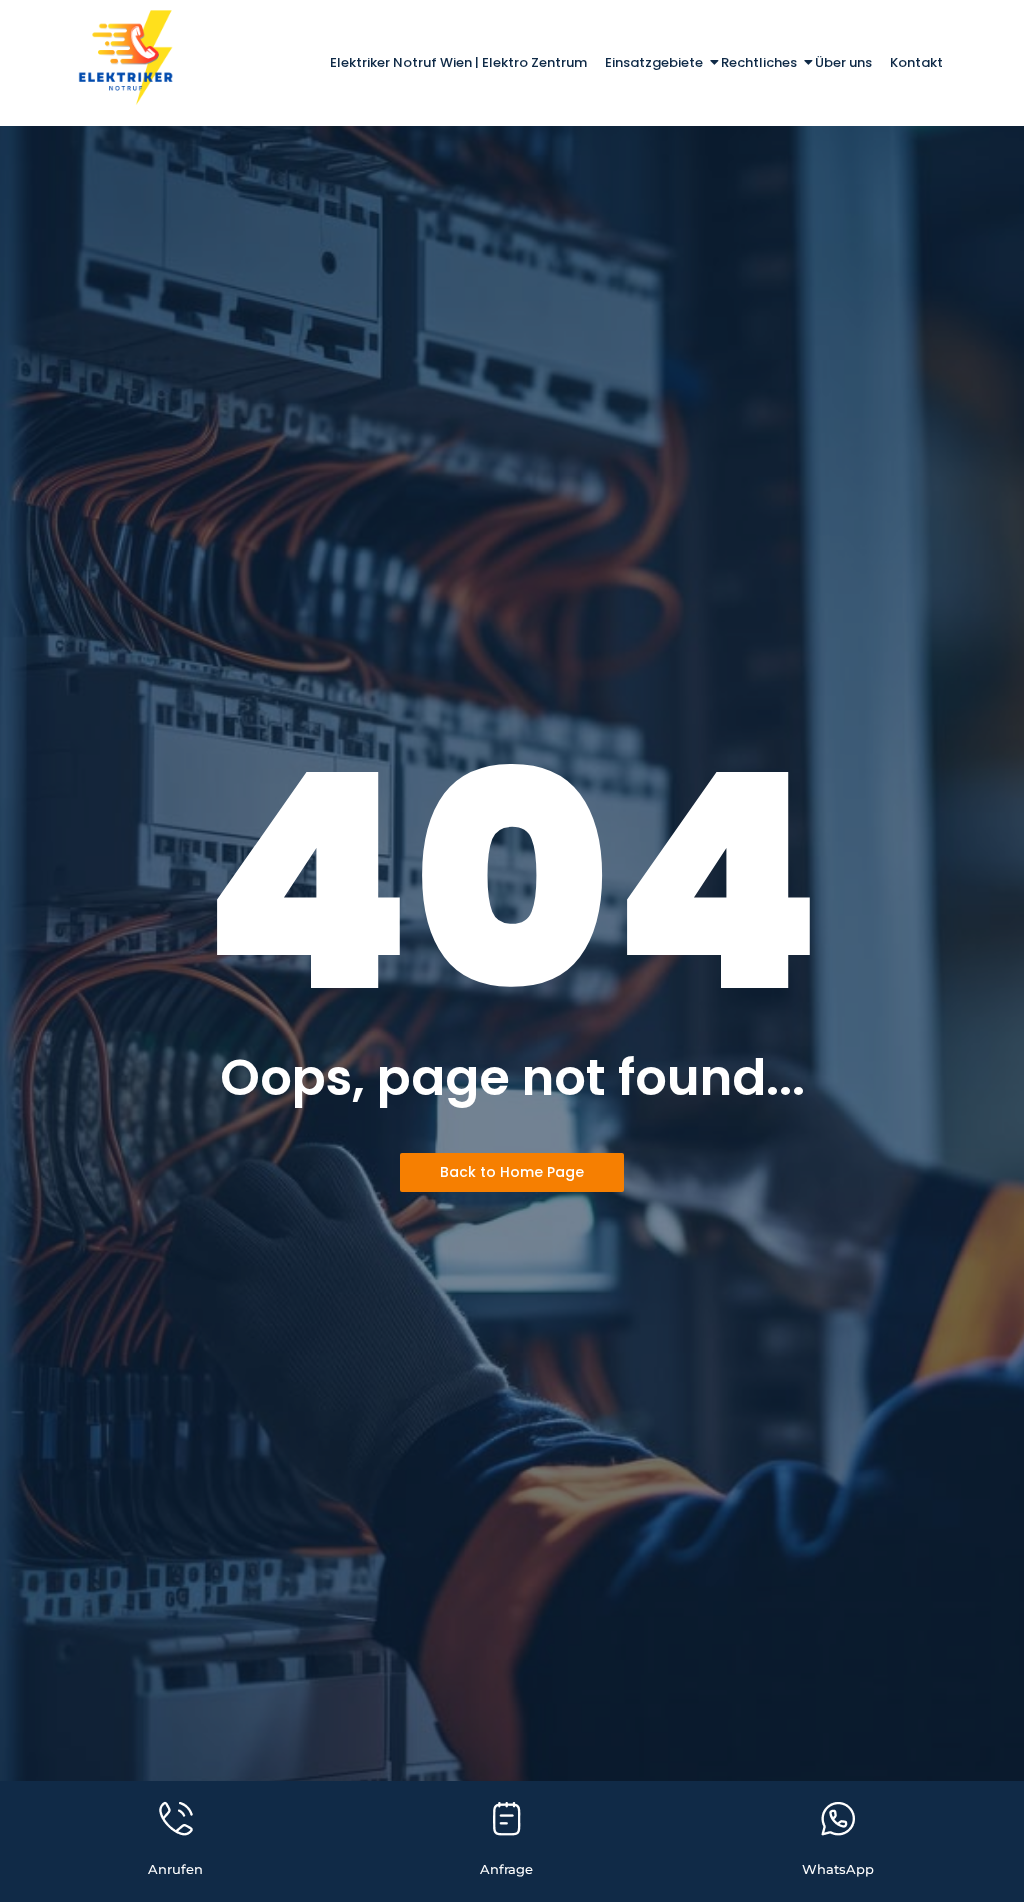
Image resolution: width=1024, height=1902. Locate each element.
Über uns (843, 62)
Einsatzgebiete (654, 62)
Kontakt (916, 62)
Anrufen (175, 1869)
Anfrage (506, 1869)
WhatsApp (838, 1869)
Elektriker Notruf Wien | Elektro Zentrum (458, 62)
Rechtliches (759, 62)
